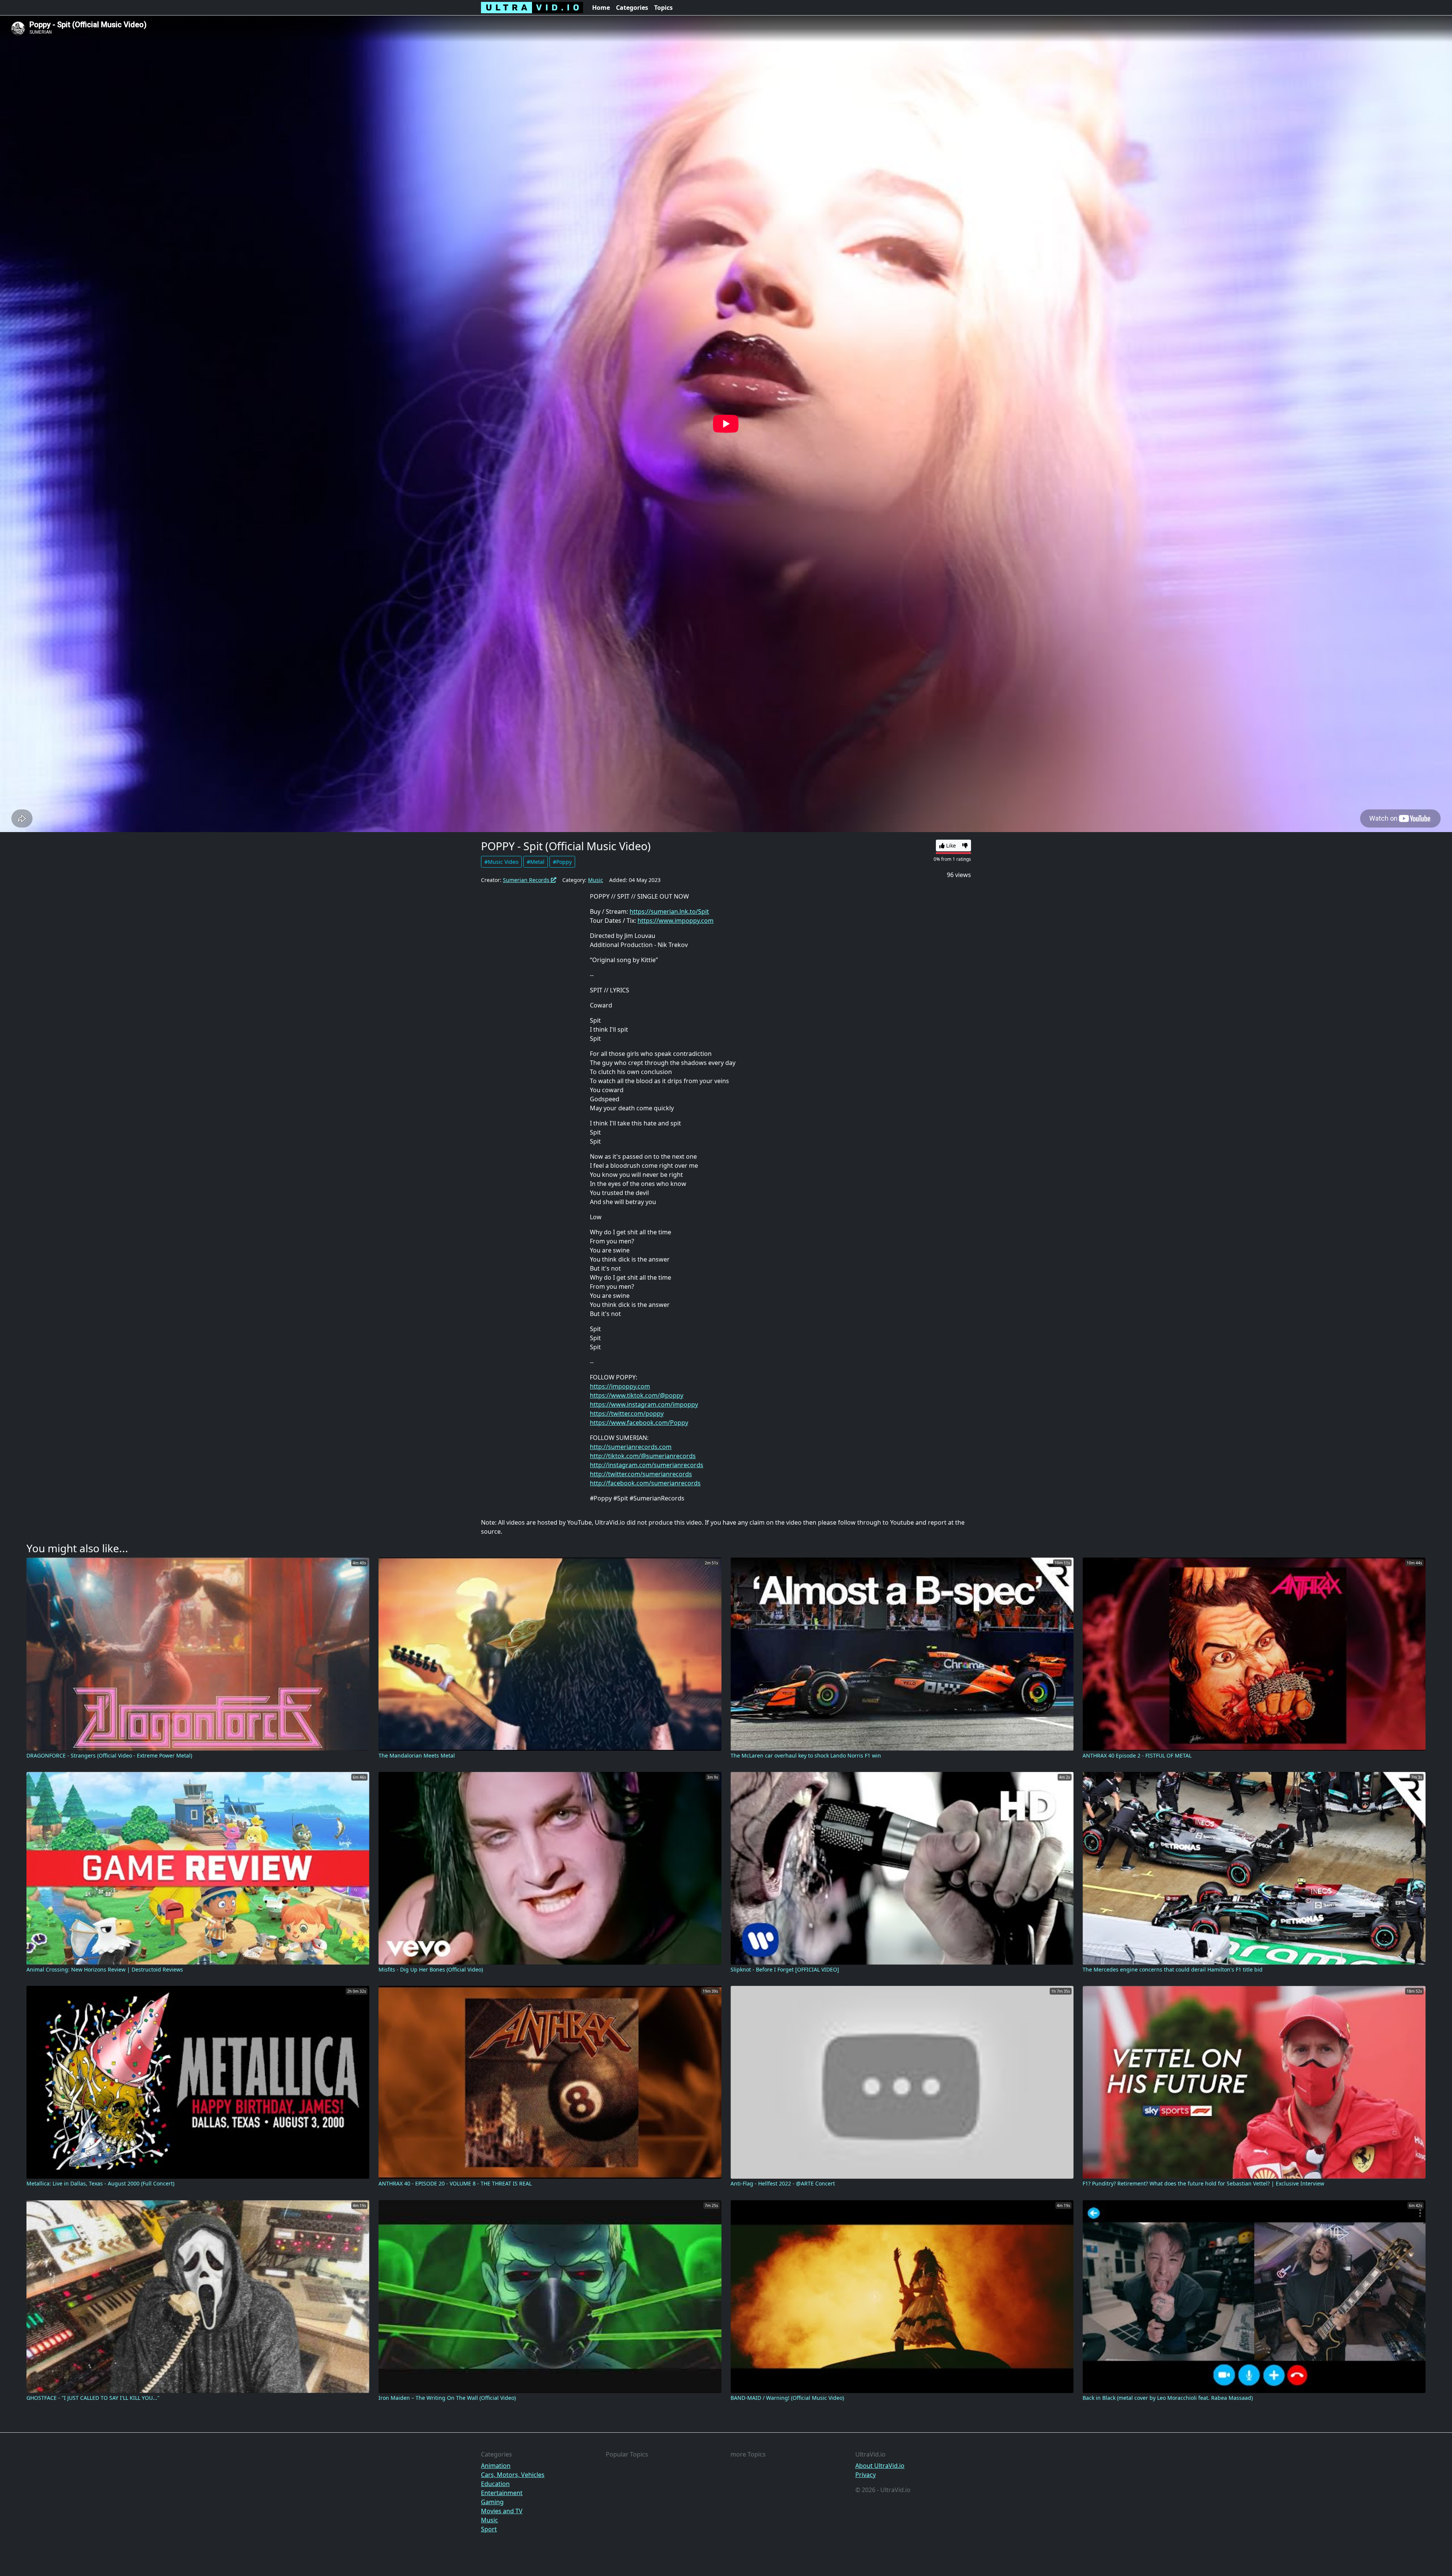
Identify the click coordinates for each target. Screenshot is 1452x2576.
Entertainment (502, 2493)
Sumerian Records (527, 880)
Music (596, 880)
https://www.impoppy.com (676, 921)
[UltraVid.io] (532, 8)
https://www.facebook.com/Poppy (639, 1423)
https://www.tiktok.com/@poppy (637, 1395)
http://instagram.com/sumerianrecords (647, 1465)
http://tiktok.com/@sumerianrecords (643, 1456)
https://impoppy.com (620, 1386)
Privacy (866, 2475)
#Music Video (501, 862)
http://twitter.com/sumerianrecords (641, 1474)
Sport (489, 2529)
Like (950, 845)
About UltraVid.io (880, 2466)
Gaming (492, 2502)
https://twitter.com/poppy (627, 1414)
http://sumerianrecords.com (631, 1447)
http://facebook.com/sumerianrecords (645, 1483)
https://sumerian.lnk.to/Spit (669, 911)
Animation (496, 2466)
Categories (632, 8)
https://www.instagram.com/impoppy (644, 1404)
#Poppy (562, 862)
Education (495, 2484)
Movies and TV (502, 2511)
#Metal (536, 862)
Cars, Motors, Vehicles (513, 2475)
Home (601, 8)
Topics (663, 8)
